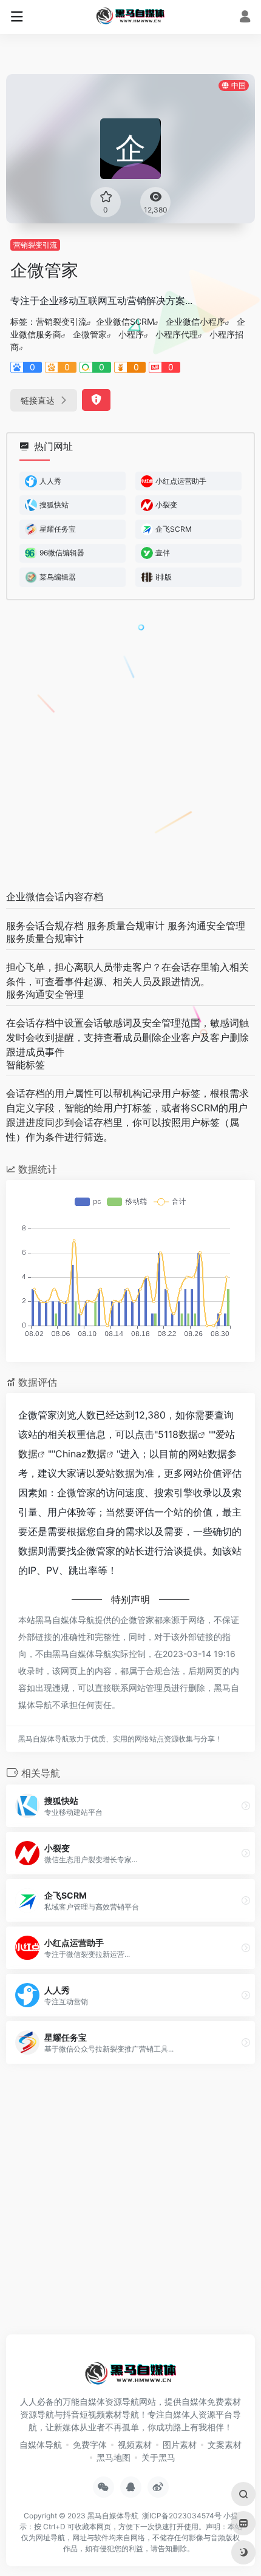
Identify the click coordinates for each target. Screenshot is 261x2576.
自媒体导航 (41, 2445)
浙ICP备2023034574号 (182, 2516)
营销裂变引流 (35, 245)
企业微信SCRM (125, 321)
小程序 (131, 334)
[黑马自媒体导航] (130, 15)
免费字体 (90, 2445)
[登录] (245, 18)
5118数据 (178, 1434)
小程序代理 (177, 334)
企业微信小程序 (195, 321)
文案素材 (225, 2445)
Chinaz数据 (81, 1454)
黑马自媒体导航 (113, 2516)
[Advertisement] (130, 746)
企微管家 (90, 334)
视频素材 (135, 2445)
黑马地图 (114, 2457)
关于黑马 (158, 2457)
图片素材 (180, 2445)
